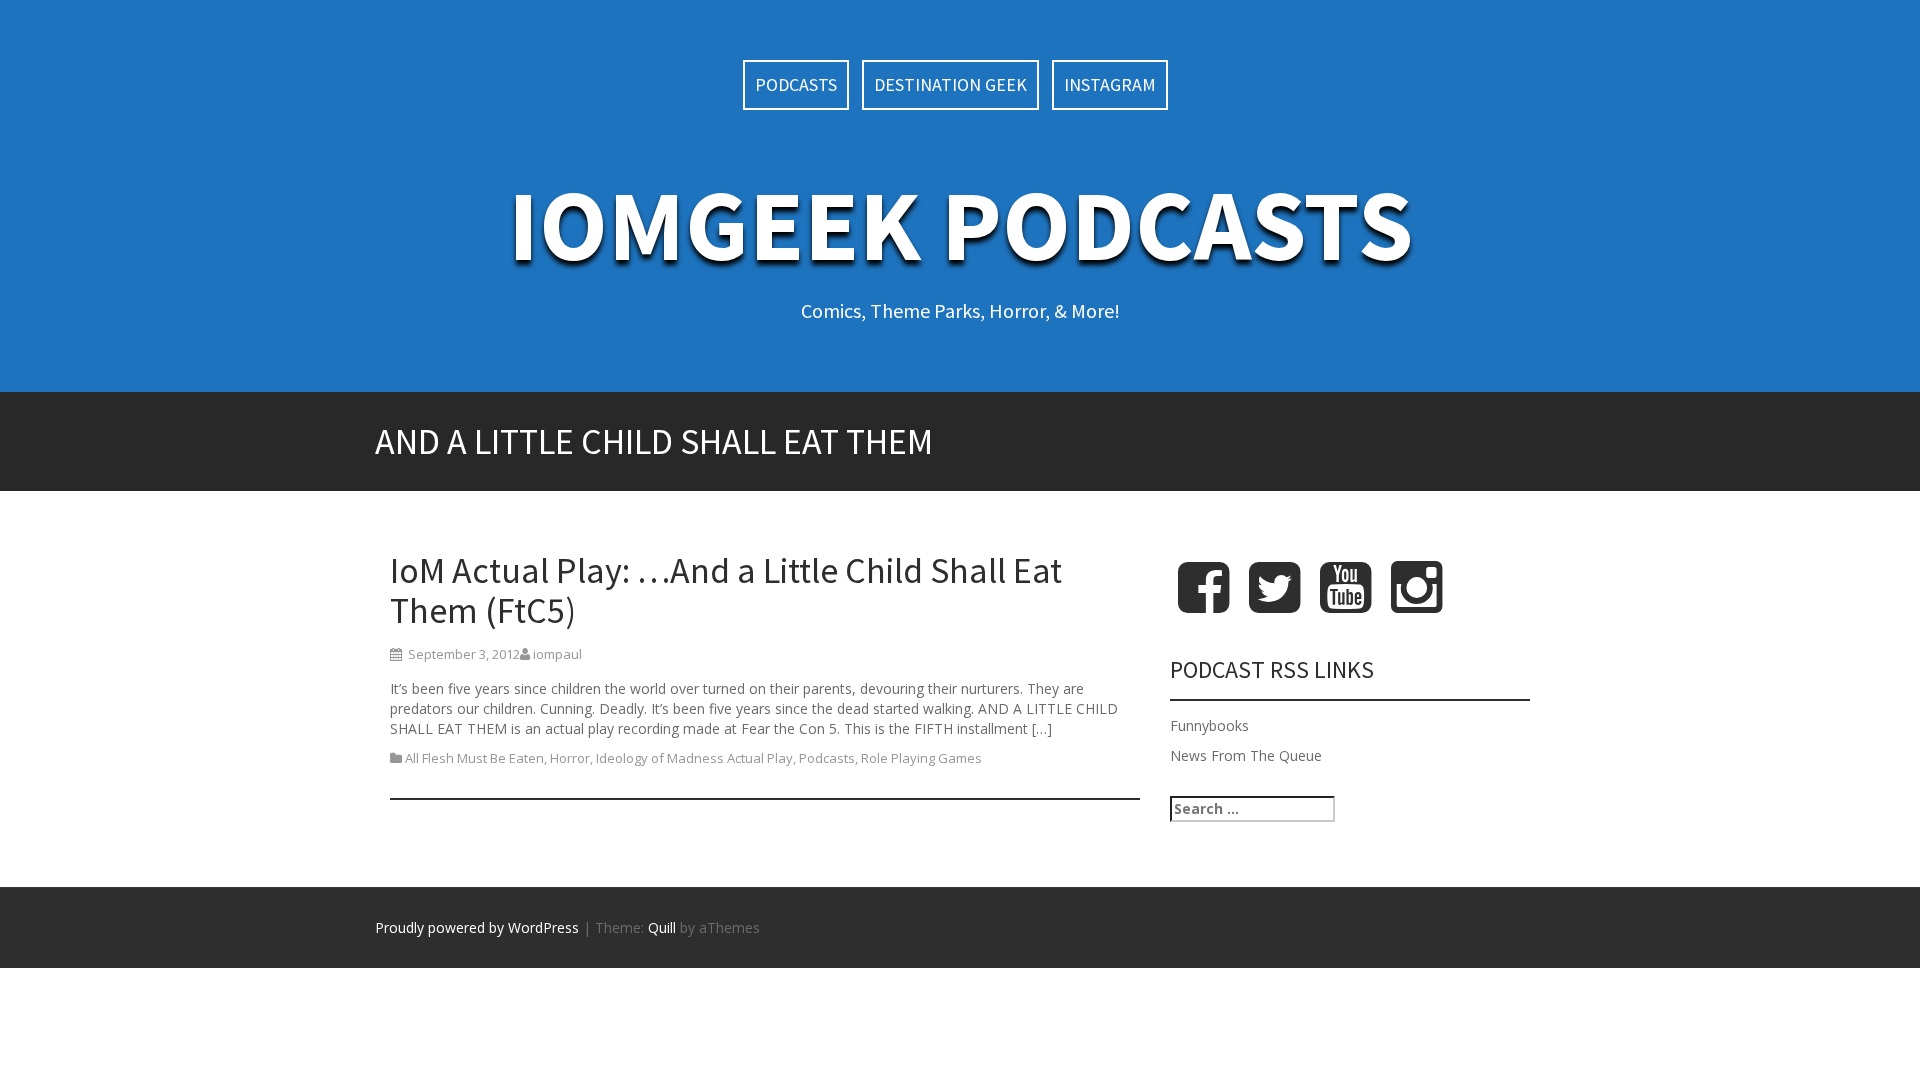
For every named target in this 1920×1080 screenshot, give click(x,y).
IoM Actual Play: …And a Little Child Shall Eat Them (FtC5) (726, 590)
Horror (570, 758)
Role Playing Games (921, 758)
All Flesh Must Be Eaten (474, 758)
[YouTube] (1345, 603)
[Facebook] (1203, 603)
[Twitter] (1274, 603)
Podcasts (796, 84)
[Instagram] (1416, 603)
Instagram (1110, 84)
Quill (662, 927)
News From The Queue (1246, 755)
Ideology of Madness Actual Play (694, 758)
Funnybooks (1209, 725)
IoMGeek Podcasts (960, 224)
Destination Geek (950, 84)
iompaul (557, 654)
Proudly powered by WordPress (477, 927)
